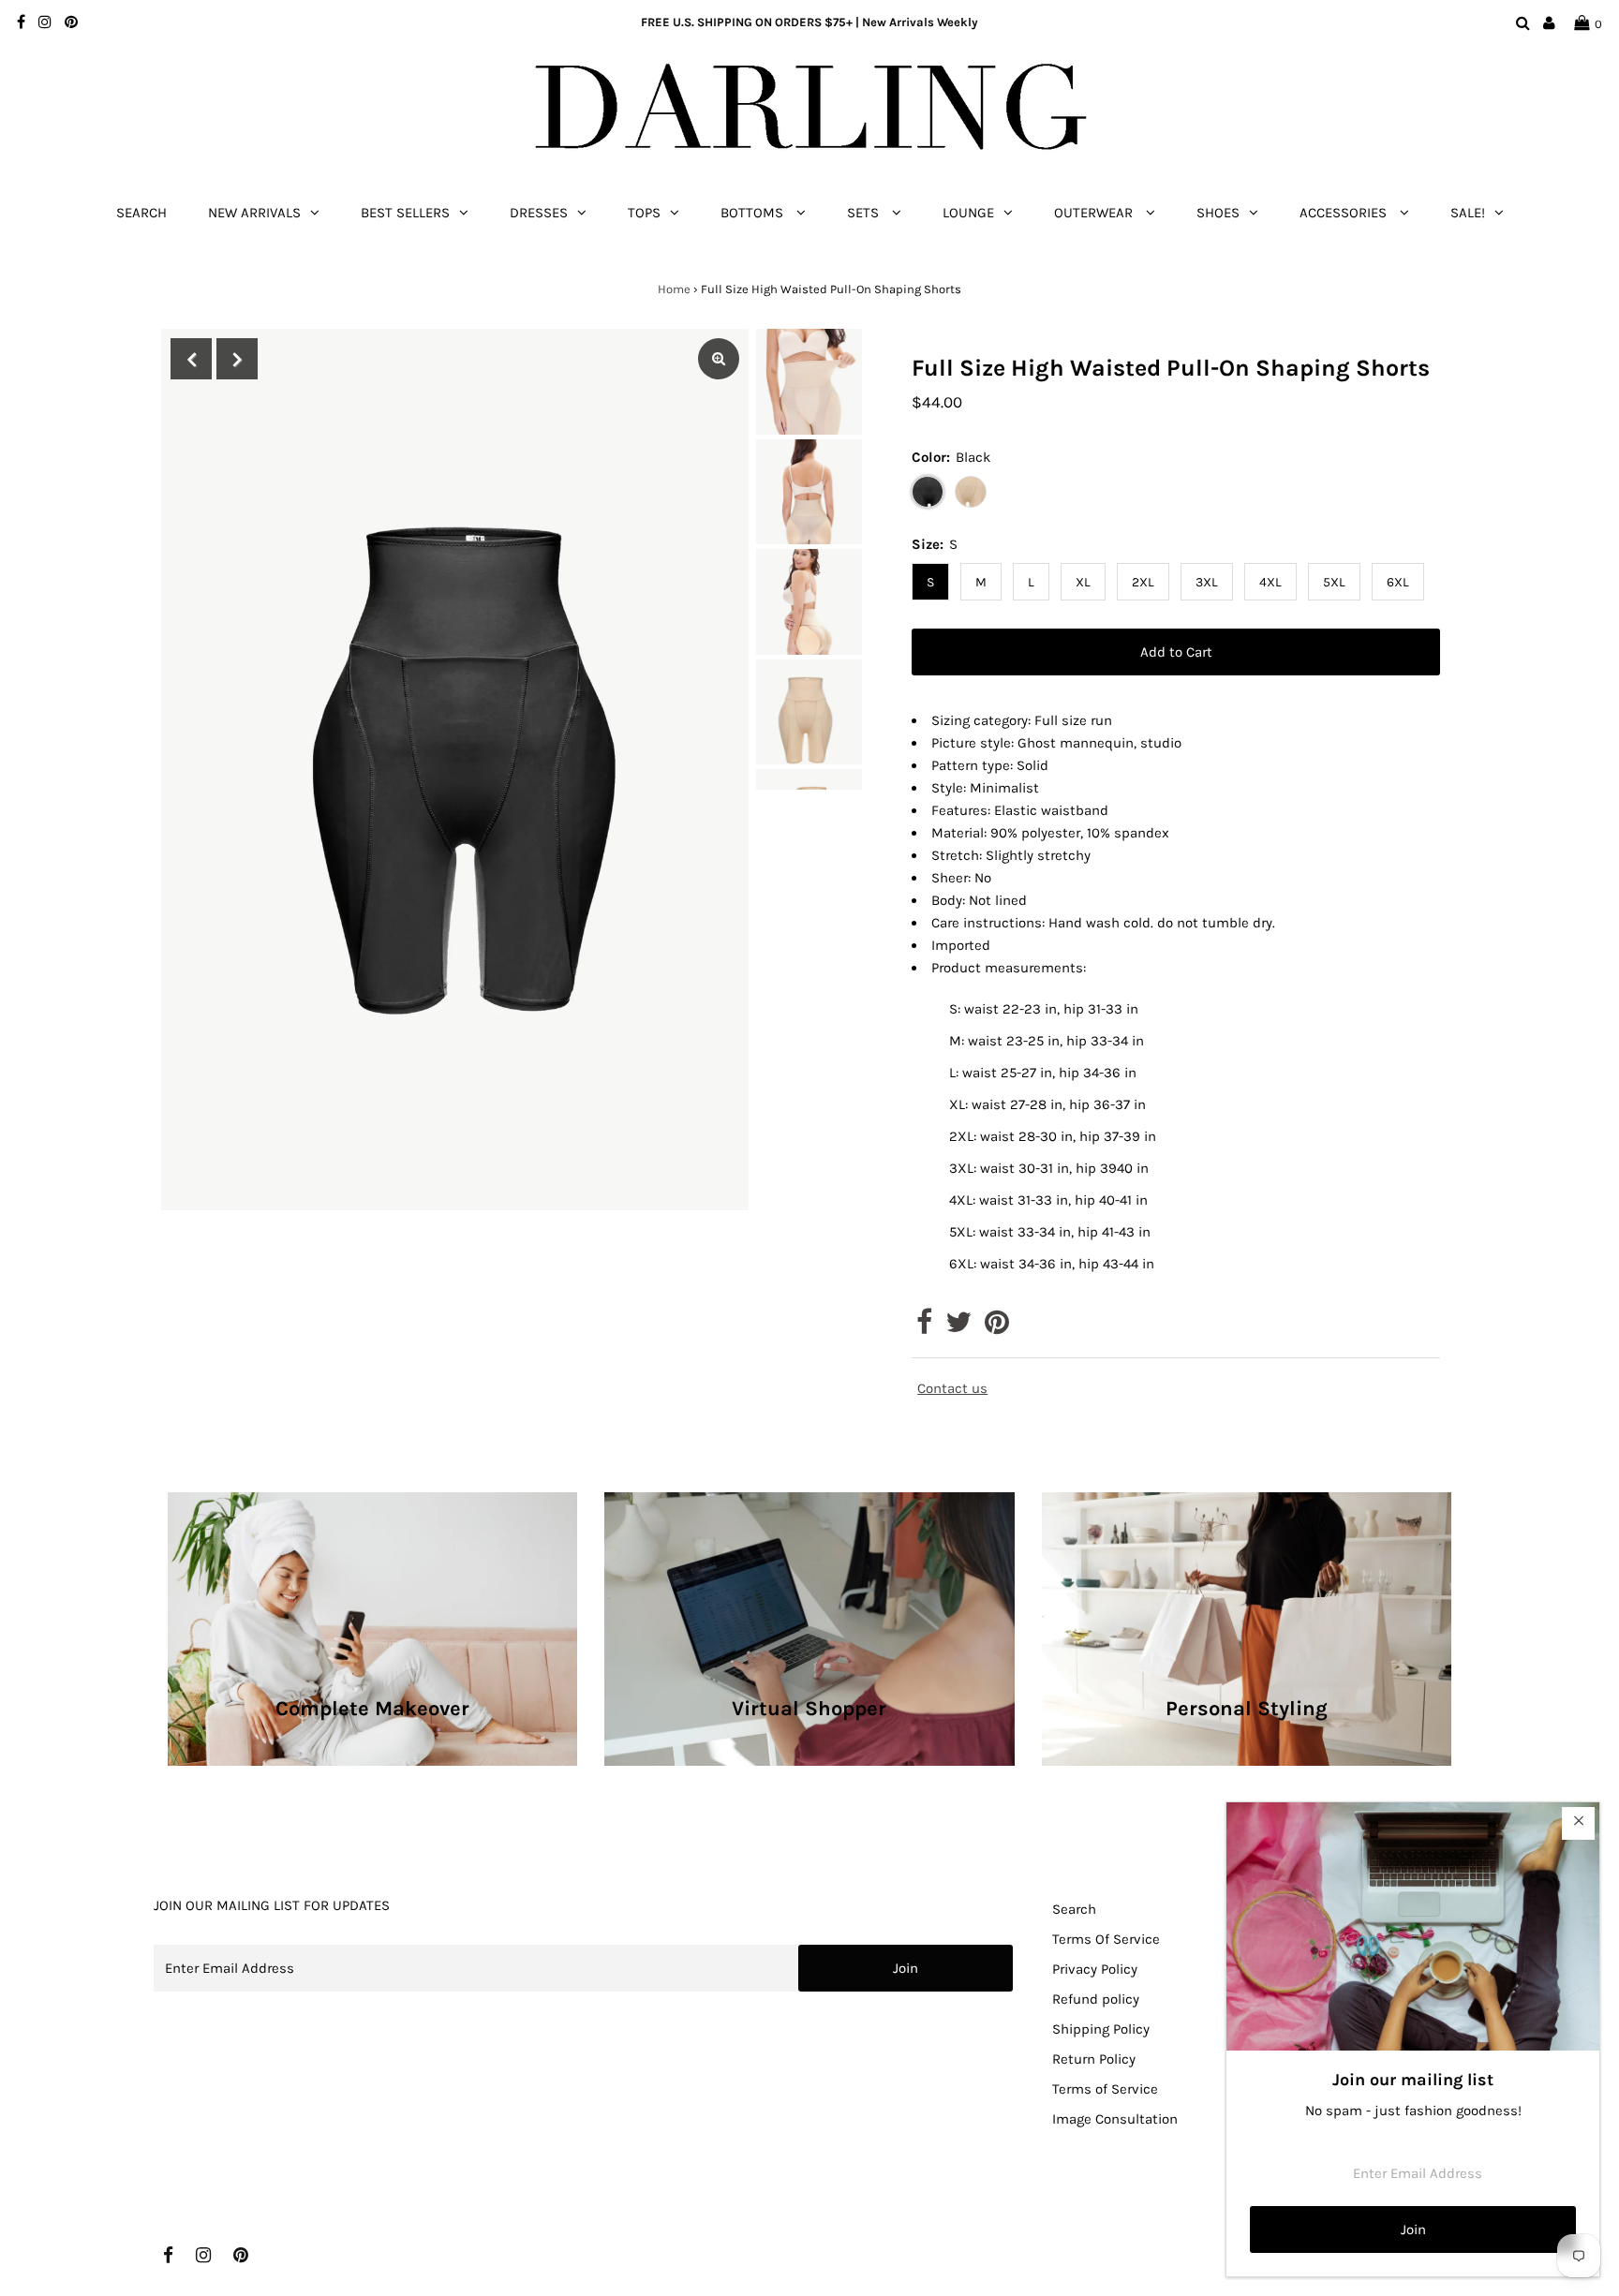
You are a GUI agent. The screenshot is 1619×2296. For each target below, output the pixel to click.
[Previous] (191, 359)
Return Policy (1094, 2059)
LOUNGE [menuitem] (968, 213)
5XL (1334, 582)
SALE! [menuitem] (1468, 213)
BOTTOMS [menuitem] (754, 213)
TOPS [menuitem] (644, 213)
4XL (1270, 582)
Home (674, 289)
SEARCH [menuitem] (141, 213)
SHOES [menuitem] (1218, 213)
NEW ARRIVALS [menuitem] (254, 213)
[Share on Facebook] (924, 1327)
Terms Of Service (1106, 1939)
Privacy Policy (1095, 1969)
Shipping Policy (1101, 2029)
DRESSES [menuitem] (539, 213)
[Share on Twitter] (958, 1327)
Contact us (952, 1389)
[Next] (237, 359)
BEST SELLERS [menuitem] (405, 213)
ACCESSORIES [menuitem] (1345, 213)
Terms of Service (1105, 2089)
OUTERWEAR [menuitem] (1095, 213)
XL (1083, 582)
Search (1074, 1909)
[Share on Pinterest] (997, 1327)
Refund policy (1096, 1999)
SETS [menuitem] (865, 213)
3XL (1207, 582)
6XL (1398, 582)
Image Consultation (1115, 2119)
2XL (1143, 582)
